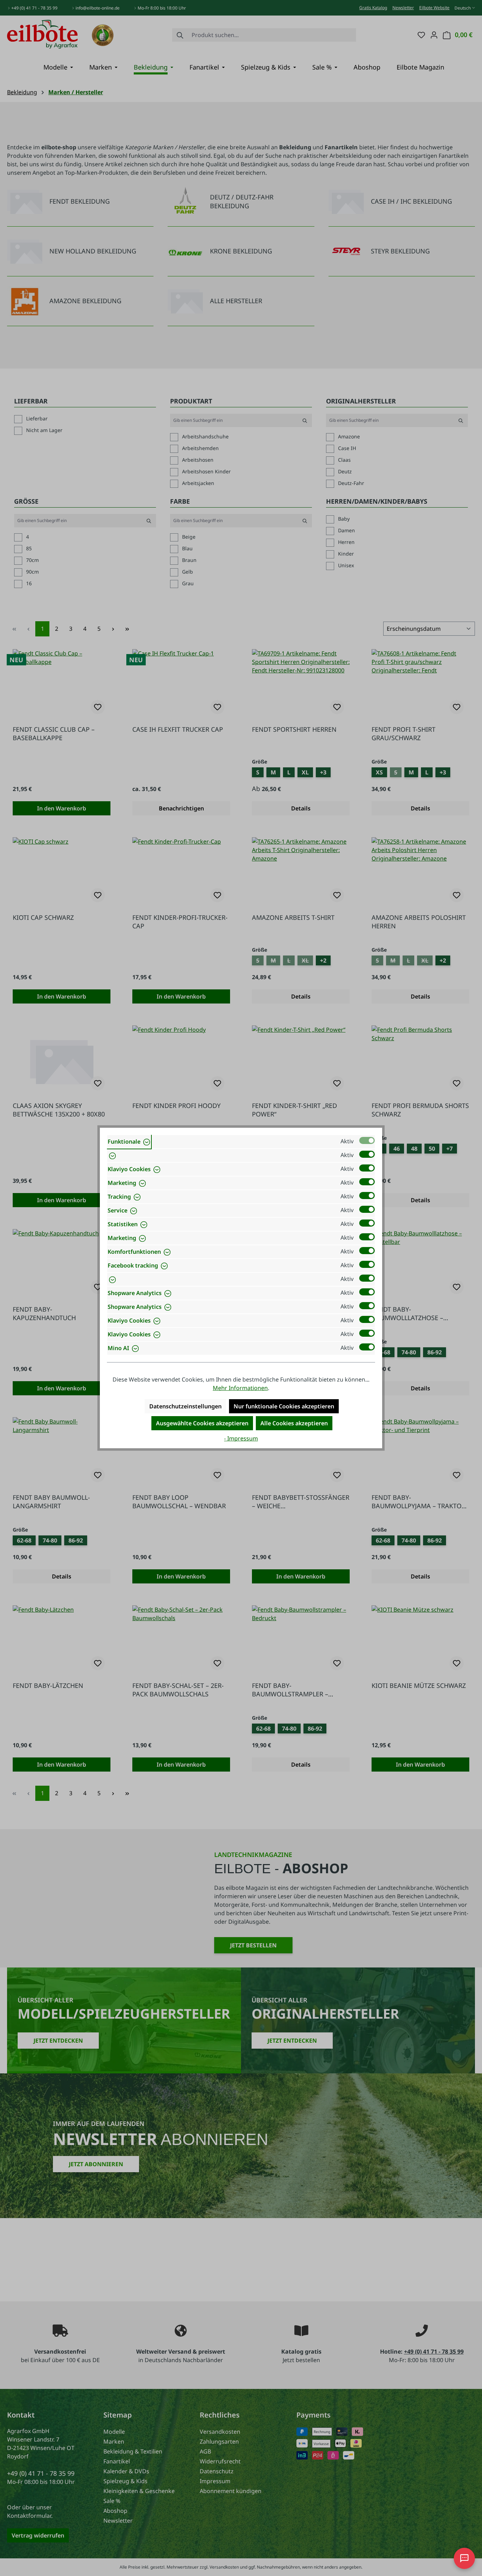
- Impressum (241, 1438)
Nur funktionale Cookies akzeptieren (284, 1406)
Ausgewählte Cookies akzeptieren (202, 1423)
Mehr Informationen (240, 1388)
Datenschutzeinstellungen (185, 1406)
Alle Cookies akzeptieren (294, 1423)
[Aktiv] (367, 1140)
